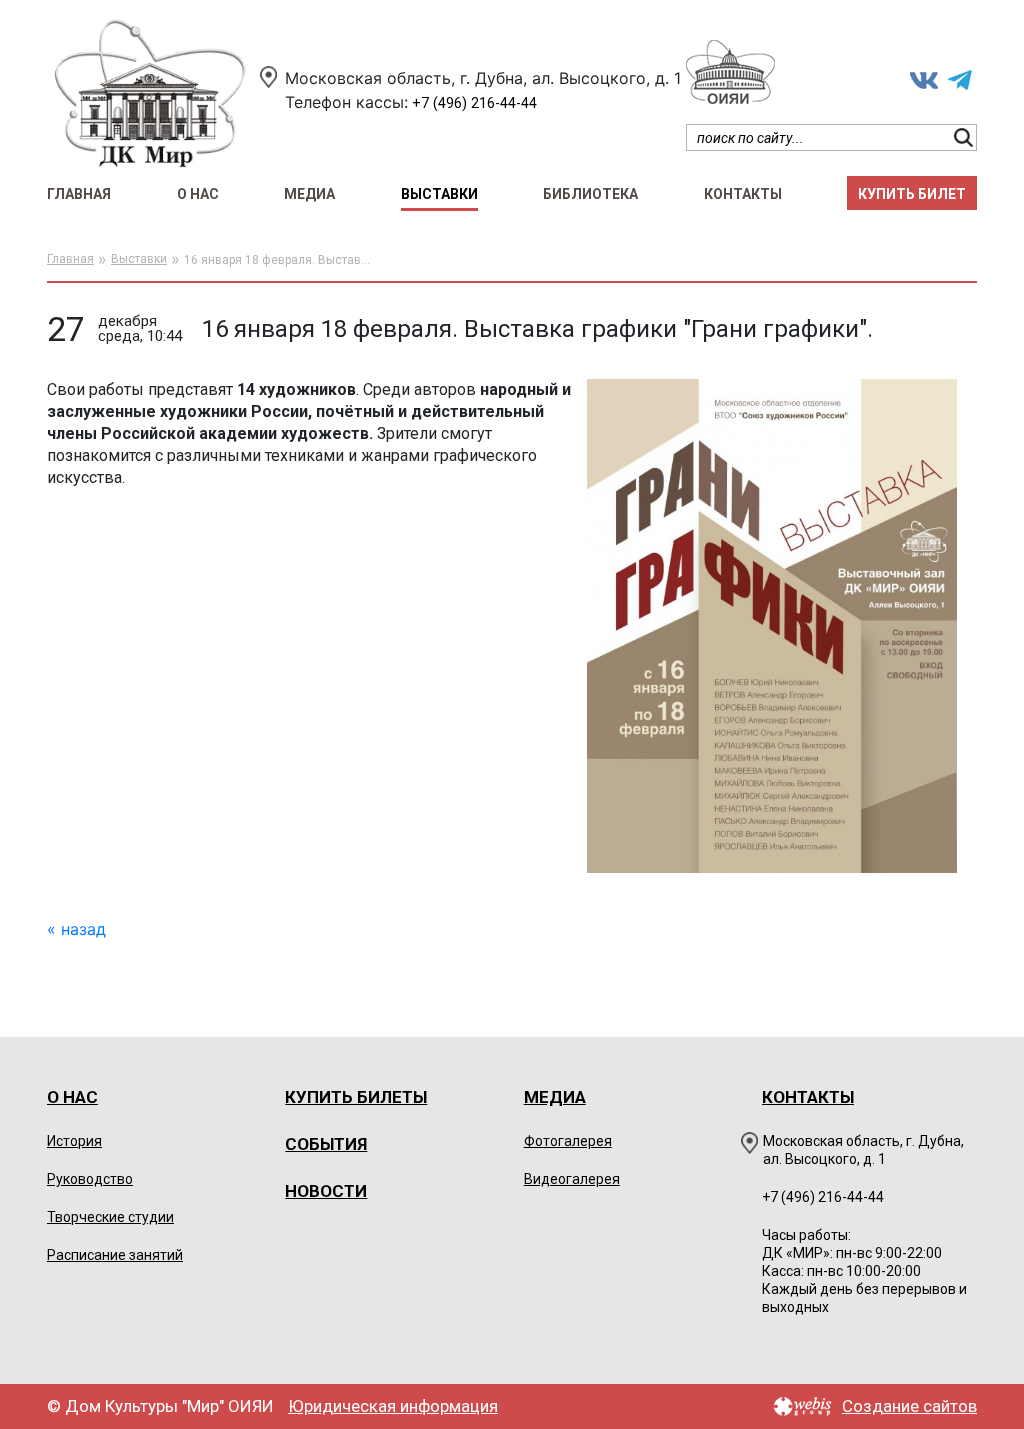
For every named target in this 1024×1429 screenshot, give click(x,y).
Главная (79, 194)
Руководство (90, 1179)
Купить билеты (356, 1097)
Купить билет (912, 194)
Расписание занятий (115, 1255)
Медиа (309, 194)
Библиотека (590, 194)
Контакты (743, 194)
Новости (326, 1191)
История (74, 1141)
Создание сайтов (909, 1406)
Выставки (439, 194)
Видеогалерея (572, 1179)
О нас (198, 194)
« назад (76, 929)
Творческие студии (110, 1217)
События (326, 1144)
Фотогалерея (568, 1141)
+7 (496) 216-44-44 (474, 103)
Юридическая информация (393, 1406)
